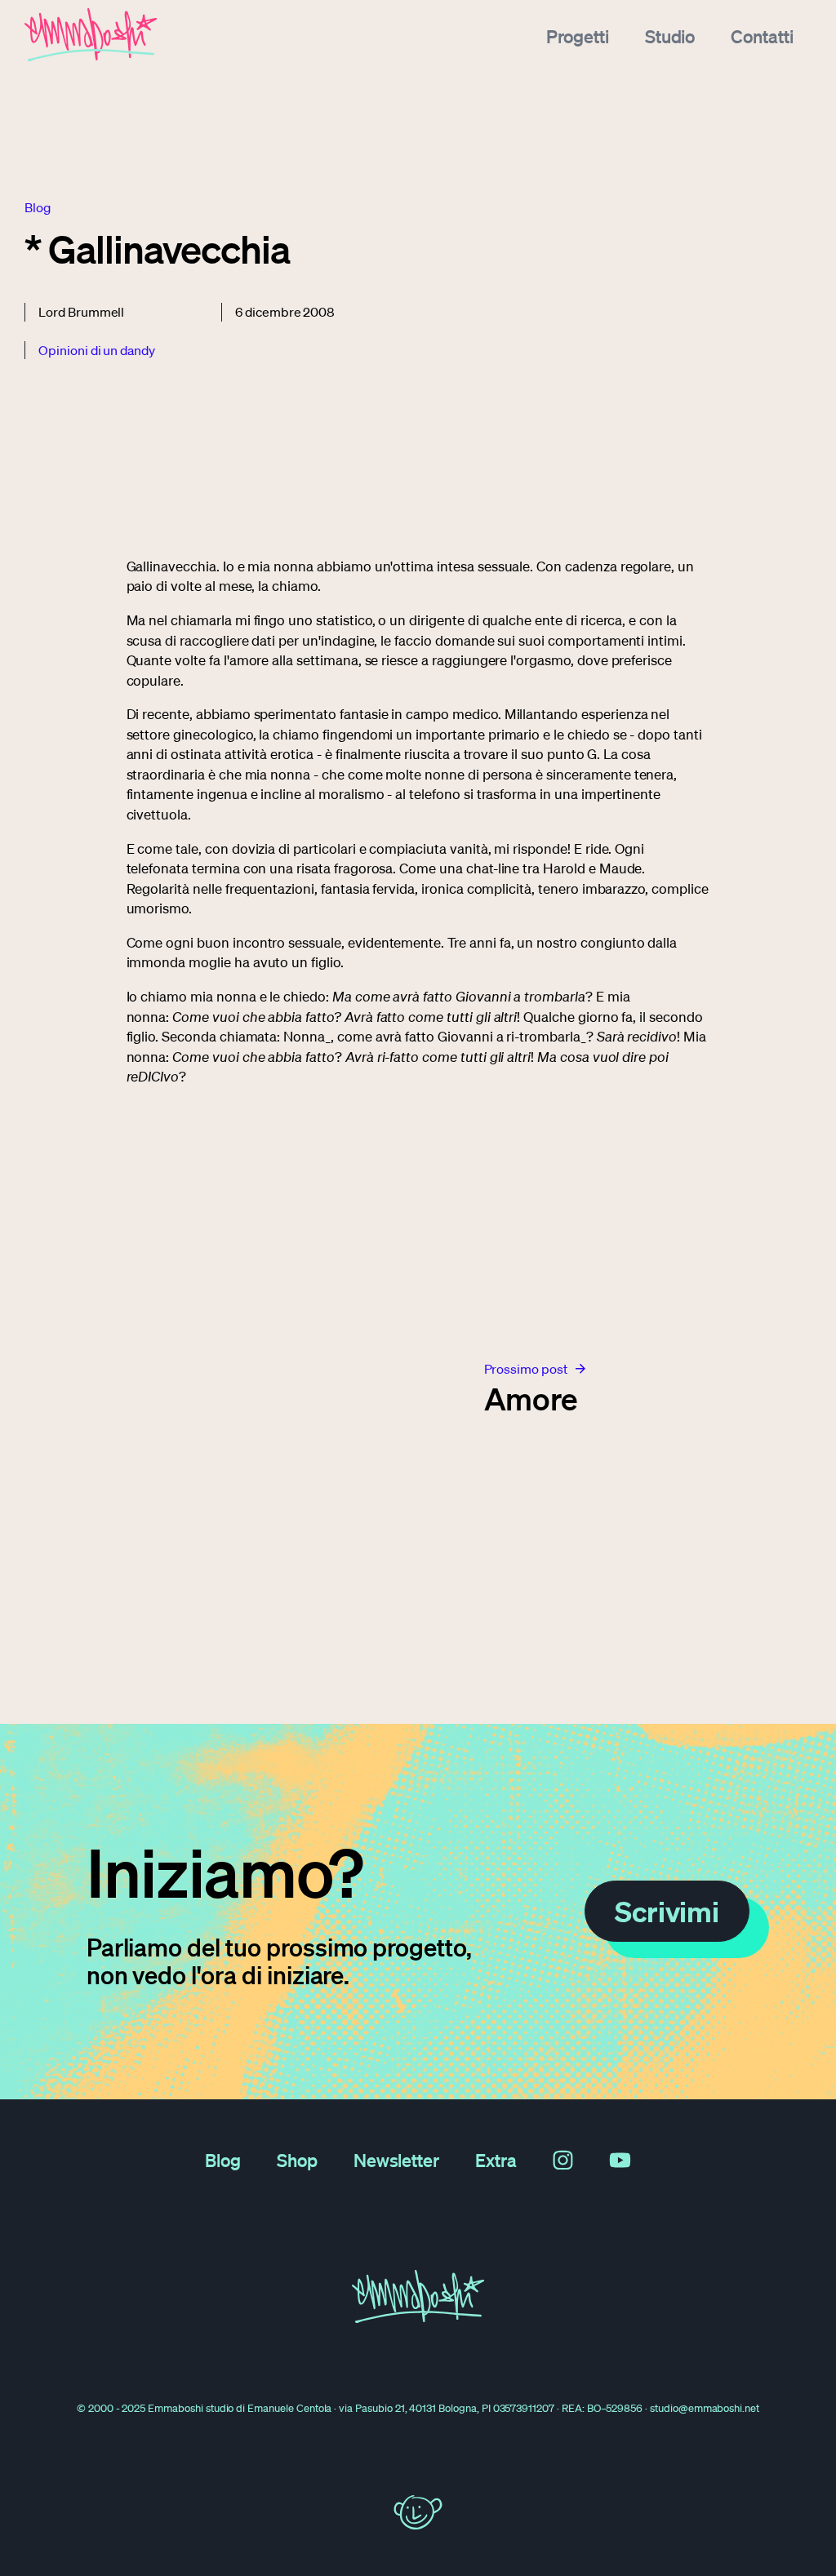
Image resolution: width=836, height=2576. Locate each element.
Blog (223, 2160)
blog (38, 207)
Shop (297, 2160)
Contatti (762, 36)
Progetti (578, 36)
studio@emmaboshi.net (705, 2408)
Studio (670, 36)
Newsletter (397, 2160)
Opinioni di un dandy (97, 350)
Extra (496, 2160)
